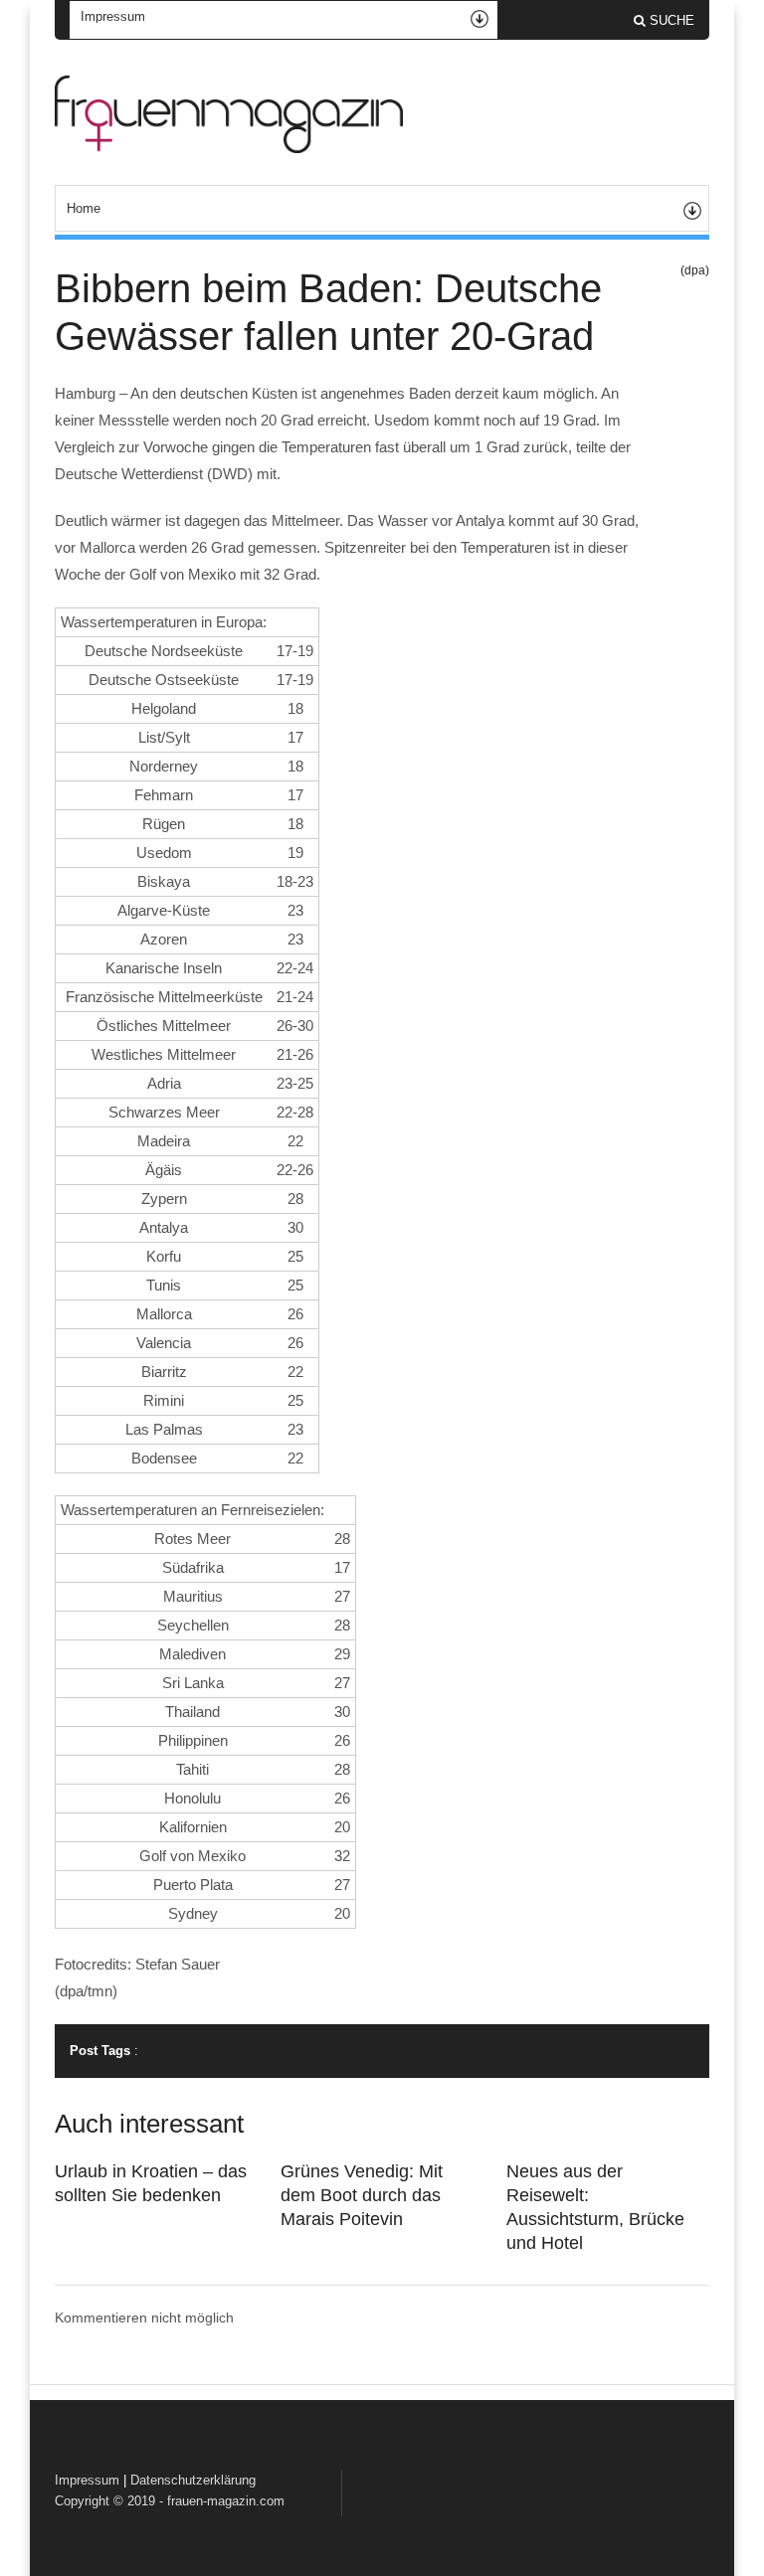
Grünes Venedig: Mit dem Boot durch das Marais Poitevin (362, 2195)
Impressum (87, 2480)
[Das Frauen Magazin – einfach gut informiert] (229, 148)
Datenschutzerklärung (193, 2480)
